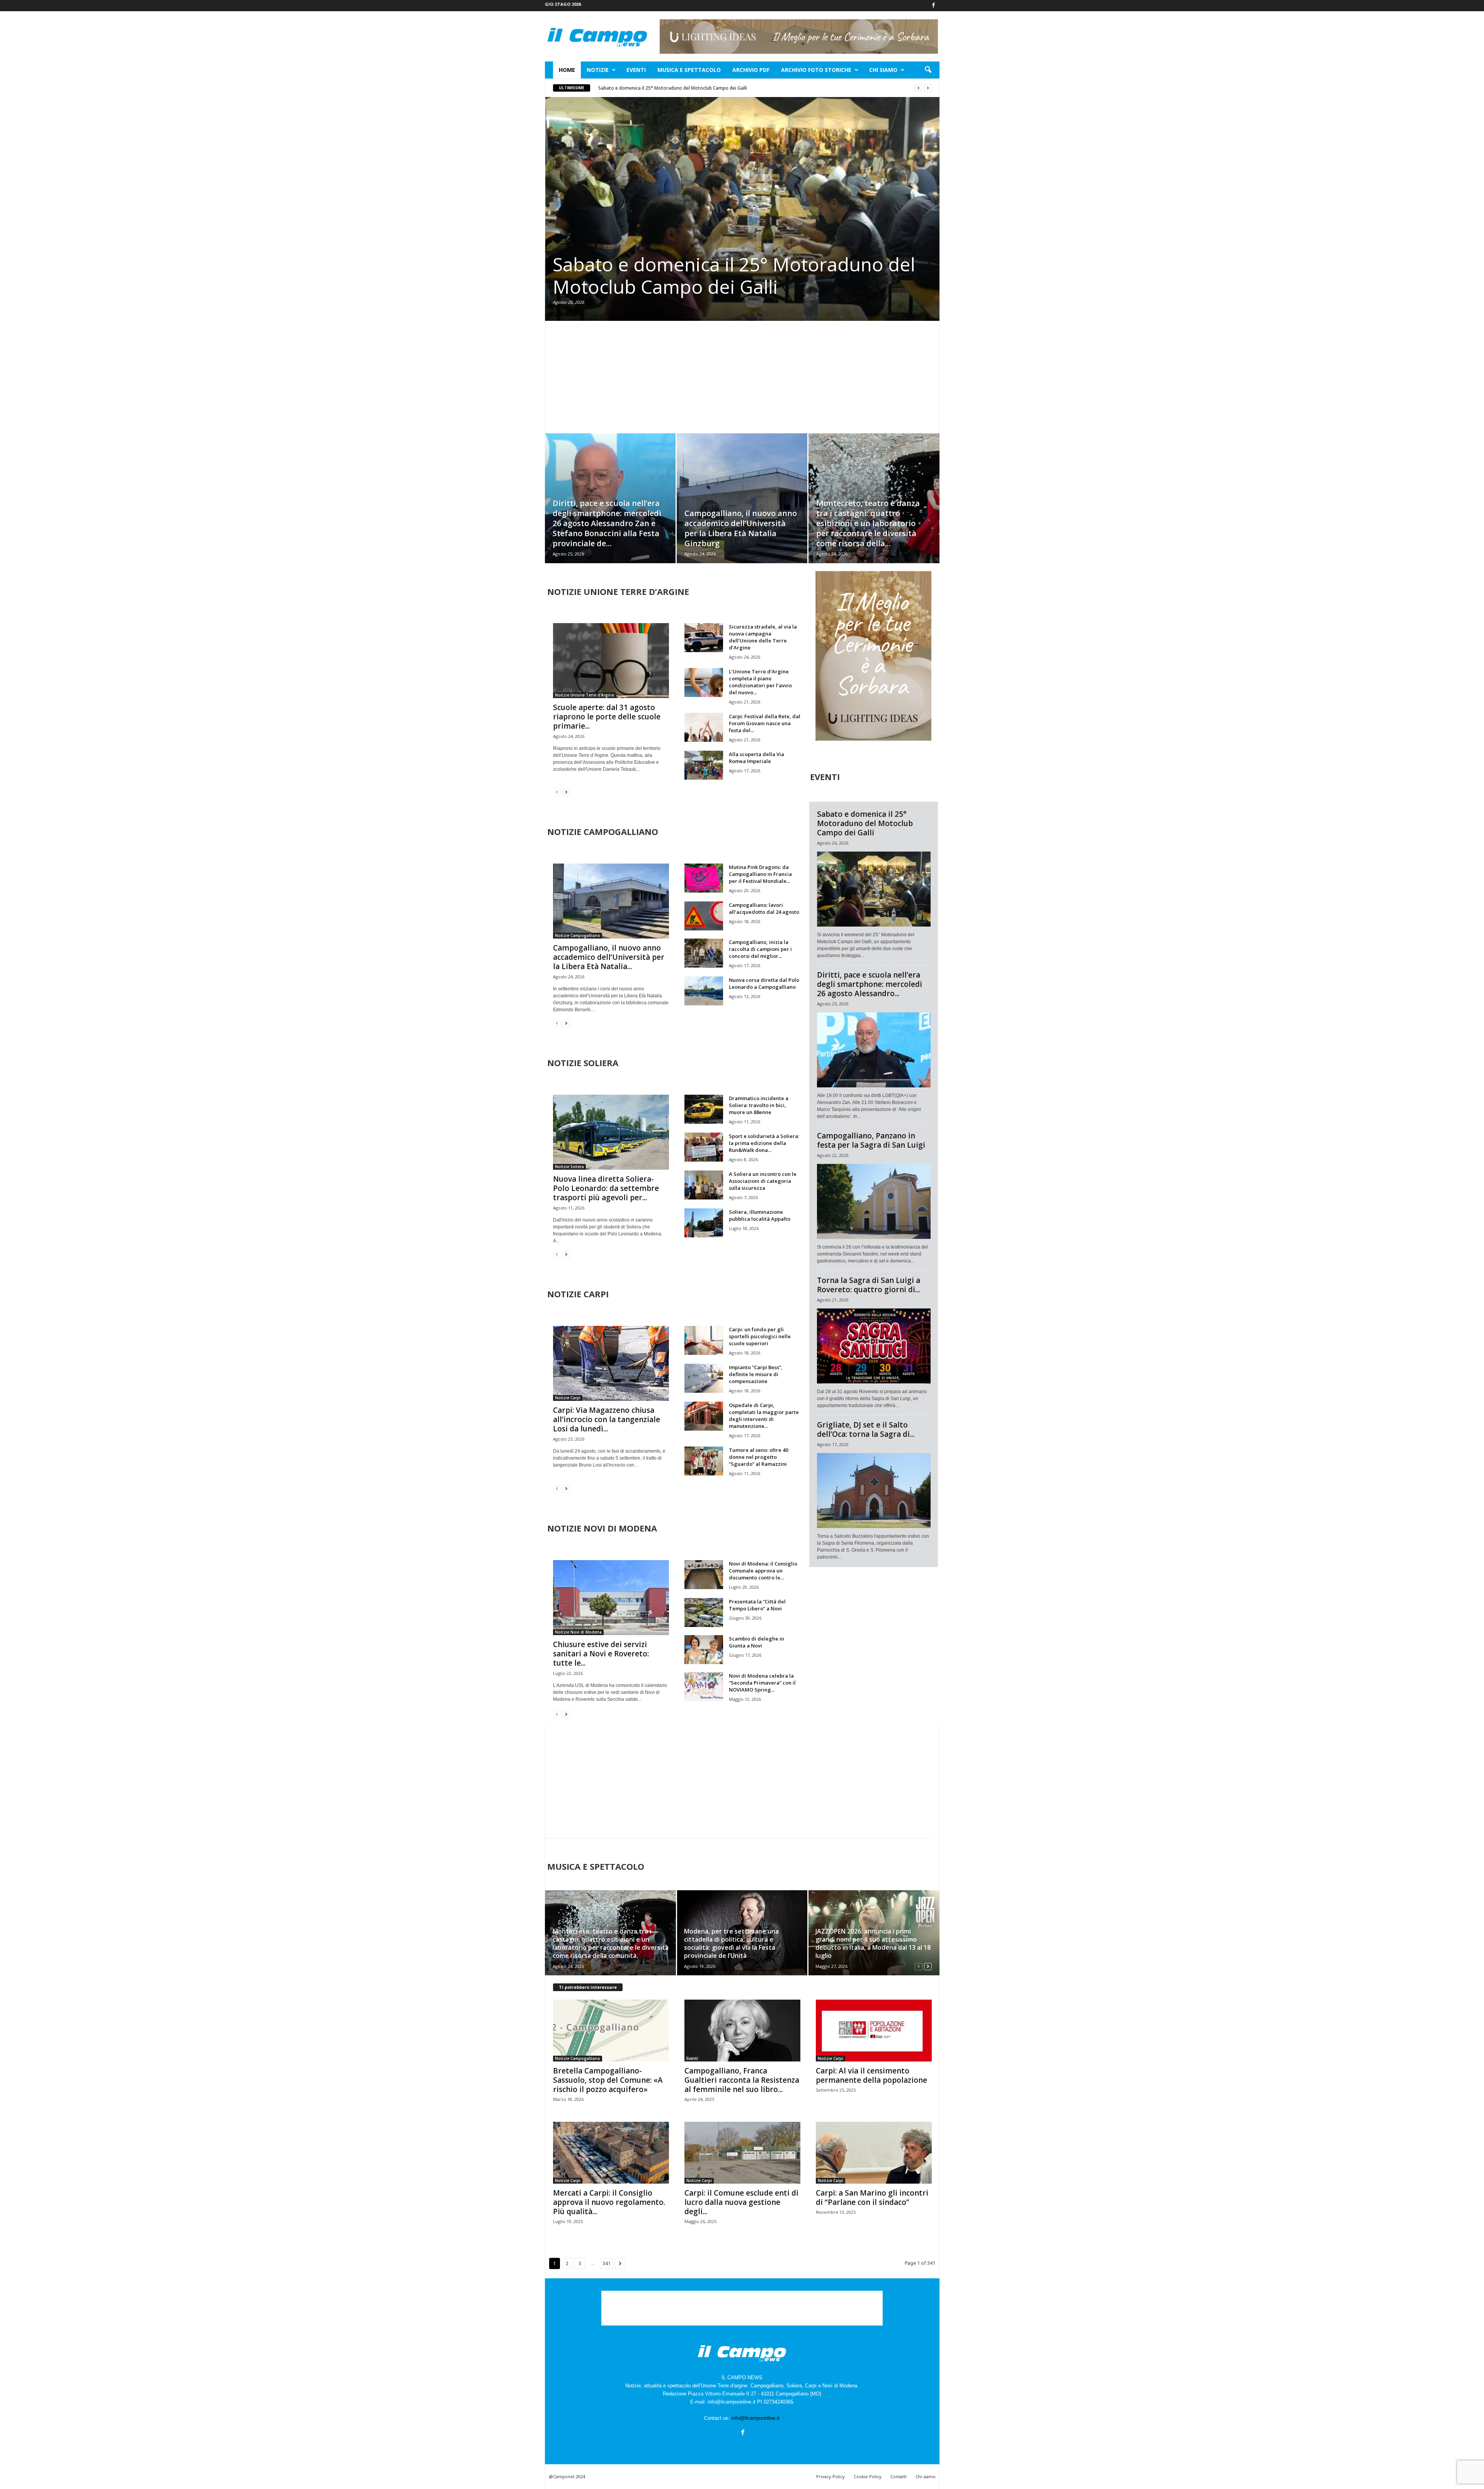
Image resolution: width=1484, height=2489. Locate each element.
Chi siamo (883, 70)
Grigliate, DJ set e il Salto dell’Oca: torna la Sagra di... (866, 1429)
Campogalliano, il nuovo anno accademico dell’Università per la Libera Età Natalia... (609, 957)
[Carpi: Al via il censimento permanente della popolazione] (874, 2031)
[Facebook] (934, 6)
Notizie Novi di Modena (578, 1632)
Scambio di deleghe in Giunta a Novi (756, 1642)
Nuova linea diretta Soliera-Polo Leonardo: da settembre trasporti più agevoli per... (606, 1188)
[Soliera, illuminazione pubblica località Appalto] (704, 1223)
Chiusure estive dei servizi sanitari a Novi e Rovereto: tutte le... (601, 1654)
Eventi (636, 70)
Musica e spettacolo (689, 70)
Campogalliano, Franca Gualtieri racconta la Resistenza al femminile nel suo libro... (742, 2080)
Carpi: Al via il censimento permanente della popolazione (871, 2075)
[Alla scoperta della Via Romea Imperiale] (704, 765)
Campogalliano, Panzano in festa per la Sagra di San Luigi (871, 1140)
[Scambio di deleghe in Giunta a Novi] (704, 1650)
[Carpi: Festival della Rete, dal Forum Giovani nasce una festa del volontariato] (704, 727)
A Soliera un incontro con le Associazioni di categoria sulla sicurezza (763, 1181)
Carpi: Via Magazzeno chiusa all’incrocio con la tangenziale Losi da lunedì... (607, 1419)
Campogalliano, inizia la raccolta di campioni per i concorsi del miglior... (760, 949)
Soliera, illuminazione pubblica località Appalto (760, 1215)
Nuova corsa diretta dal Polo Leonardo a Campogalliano (764, 983)
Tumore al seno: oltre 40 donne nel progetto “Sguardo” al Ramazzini (758, 1457)
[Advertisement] (742, 377)
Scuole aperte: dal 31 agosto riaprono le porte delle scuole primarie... (607, 717)
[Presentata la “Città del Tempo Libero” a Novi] (704, 1612)
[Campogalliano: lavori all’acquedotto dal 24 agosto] (704, 916)
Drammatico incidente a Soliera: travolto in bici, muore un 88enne (759, 1105)
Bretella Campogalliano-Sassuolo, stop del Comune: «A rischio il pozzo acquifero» (608, 2080)
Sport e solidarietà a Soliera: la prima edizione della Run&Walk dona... (764, 1143)
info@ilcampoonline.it (756, 2418)
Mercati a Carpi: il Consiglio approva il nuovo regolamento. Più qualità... (609, 2202)
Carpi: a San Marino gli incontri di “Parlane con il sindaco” (872, 2198)
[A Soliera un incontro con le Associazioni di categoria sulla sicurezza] (704, 1185)
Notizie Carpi (568, 1398)
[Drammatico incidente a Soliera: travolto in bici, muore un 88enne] (704, 1109)
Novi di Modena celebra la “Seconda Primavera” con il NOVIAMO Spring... (762, 1683)
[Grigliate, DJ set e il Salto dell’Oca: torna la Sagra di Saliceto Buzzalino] (874, 1491)
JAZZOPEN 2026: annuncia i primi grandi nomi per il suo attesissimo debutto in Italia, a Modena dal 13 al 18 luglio (873, 1943)
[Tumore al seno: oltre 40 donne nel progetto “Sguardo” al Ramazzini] (704, 1461)
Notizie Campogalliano (578, 935)
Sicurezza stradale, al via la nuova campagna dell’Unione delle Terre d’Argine (763, 637)
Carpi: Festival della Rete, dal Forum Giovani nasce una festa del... (765, 723)
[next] (928, 88)
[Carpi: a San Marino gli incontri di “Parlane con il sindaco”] (874, 2153)
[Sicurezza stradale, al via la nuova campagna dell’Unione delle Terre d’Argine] (704, 638)
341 (607, 2263)
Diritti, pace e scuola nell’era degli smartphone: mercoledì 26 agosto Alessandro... (870, 984)
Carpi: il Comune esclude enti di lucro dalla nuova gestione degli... (741, 2202)
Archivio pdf (751, 70)
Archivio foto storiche (816, 70)
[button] (928, 70)
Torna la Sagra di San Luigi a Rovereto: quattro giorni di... (869, 1285)
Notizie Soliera (569, 1167)
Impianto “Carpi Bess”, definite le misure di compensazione (756, 1374)
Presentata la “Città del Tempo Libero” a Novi (757, 1605)
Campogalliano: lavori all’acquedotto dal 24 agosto (764, 908)
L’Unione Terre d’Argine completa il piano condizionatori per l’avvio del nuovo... (760, 682)
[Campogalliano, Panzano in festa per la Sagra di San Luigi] (874, 1201)
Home (567, 70)
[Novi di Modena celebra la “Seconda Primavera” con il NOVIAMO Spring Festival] (704, 1687)
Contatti (899, 2476)
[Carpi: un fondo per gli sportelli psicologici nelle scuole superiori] (704, 1340)
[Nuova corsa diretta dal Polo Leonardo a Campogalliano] (704, 991)
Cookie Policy (868, 2476)
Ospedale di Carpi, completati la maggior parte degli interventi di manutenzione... (764, 1416)
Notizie (598, 70)
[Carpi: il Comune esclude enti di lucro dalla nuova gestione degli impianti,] (742, 2153)
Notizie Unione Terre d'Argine (585, 695)
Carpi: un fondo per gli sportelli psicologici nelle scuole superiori (760, 1336)
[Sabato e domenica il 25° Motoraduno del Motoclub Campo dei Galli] (742, 209)
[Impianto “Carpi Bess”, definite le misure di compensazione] (704, 1378)
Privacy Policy (830, 2476)
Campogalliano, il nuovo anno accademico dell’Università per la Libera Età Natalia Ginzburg (741, 528)
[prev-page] (557, 792)
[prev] (918, 88)
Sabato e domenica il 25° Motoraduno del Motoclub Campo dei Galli (673, 88)
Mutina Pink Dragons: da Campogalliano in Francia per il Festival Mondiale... (760, 874)
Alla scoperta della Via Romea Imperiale (756, 758)
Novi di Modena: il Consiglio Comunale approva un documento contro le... (763, 1571)
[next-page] (566, 792)
